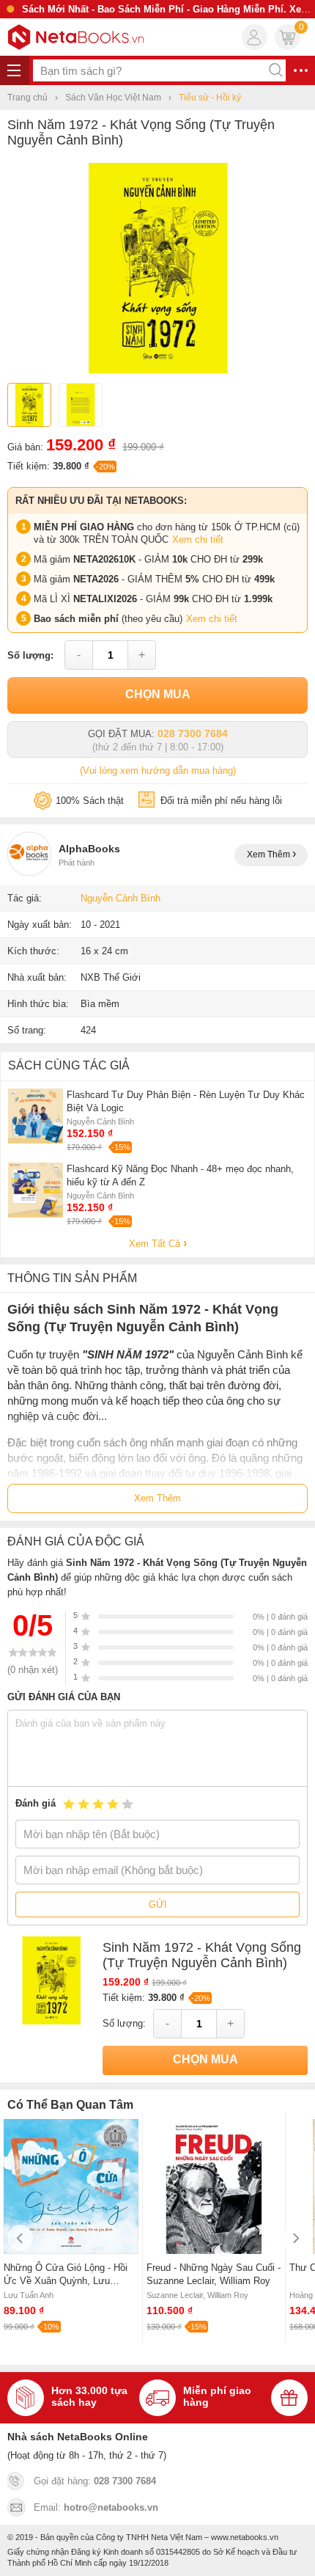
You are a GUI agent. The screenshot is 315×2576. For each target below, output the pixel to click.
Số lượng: (30, 655)
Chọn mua (158, 694)
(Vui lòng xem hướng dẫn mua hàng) (158, 771)
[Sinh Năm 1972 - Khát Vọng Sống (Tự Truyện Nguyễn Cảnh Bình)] (158, 370)
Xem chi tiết (198, 539)
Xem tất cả (156, 1244)
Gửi (158, 1904)
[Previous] (20, 2238)
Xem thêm (270, 855)
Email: (96, 2507)
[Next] (295, 2238)
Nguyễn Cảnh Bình (121, 898)
